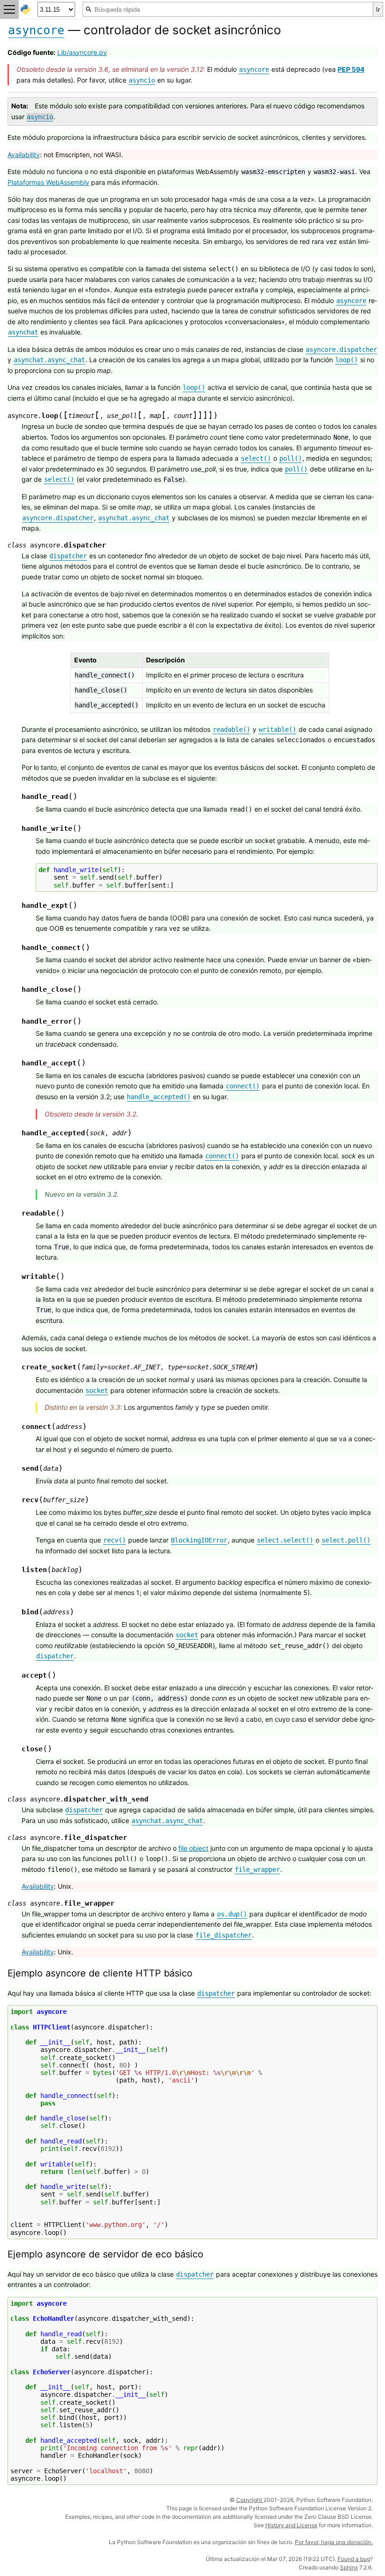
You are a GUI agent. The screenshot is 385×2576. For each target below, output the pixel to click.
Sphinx (349, 2567)
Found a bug (354, 2559)
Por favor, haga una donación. (334, 2542)
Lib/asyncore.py (82, 52)
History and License (291, 2525)
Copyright (250, 2500)
